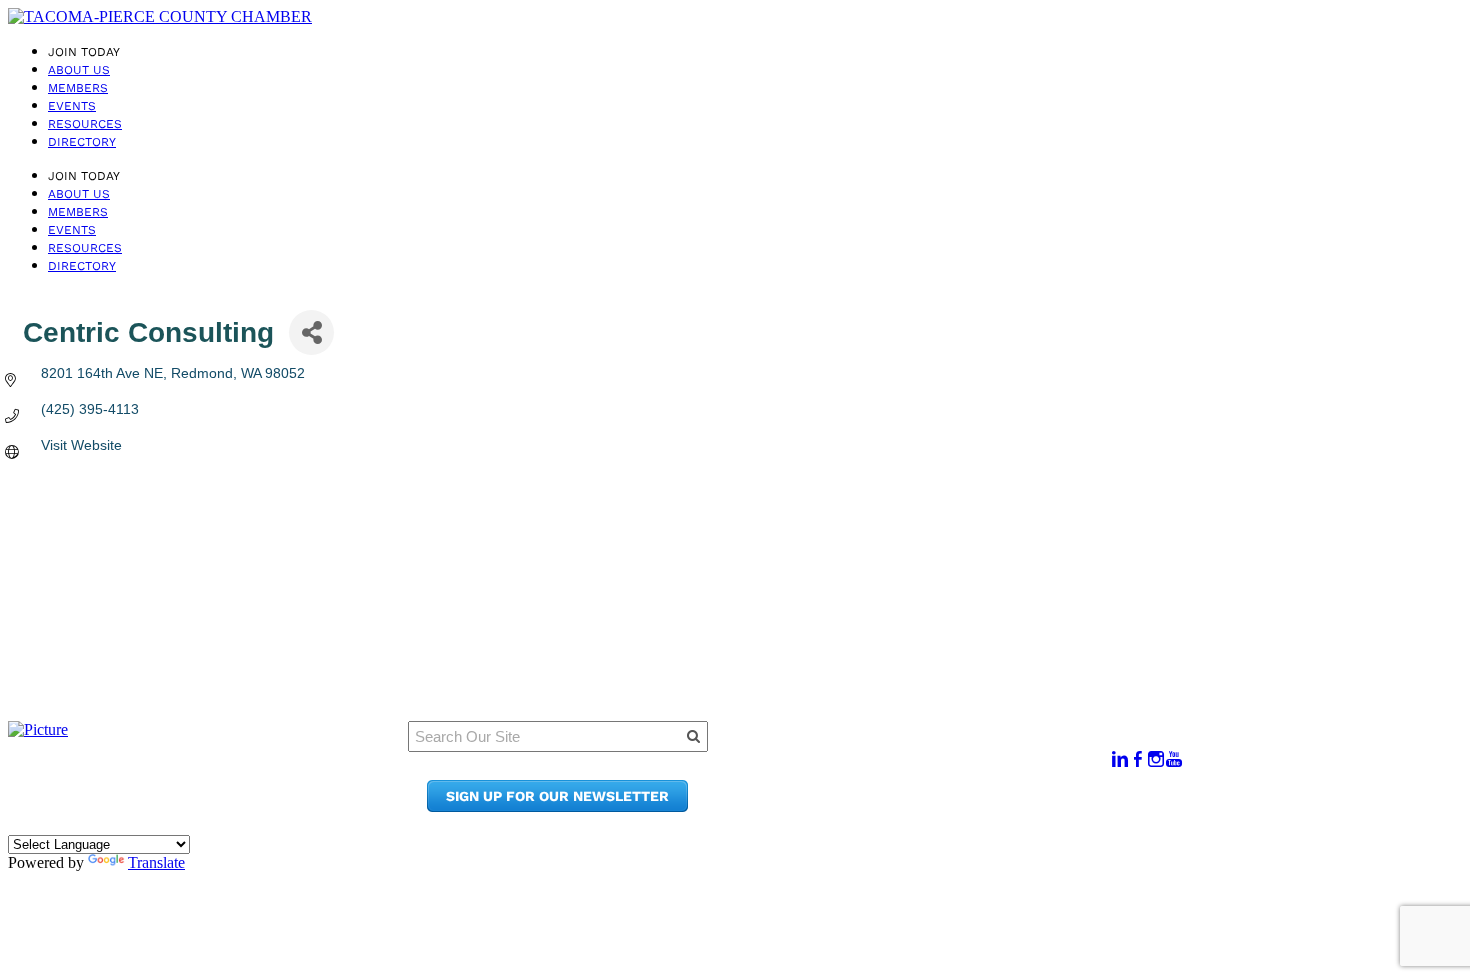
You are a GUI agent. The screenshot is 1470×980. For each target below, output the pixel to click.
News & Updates (929, 768)
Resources (85, 124)
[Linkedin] (1120, 759)
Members (78, 88)
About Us (79, 70)
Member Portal (924, 749)
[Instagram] (1156, 759)
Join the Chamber (936, 806)
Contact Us (909, 787)
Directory (82, 142)
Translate (156, 862)
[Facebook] (1138, 759)
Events (72, 106)
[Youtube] (1174, 759)
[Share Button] (311, 332)
